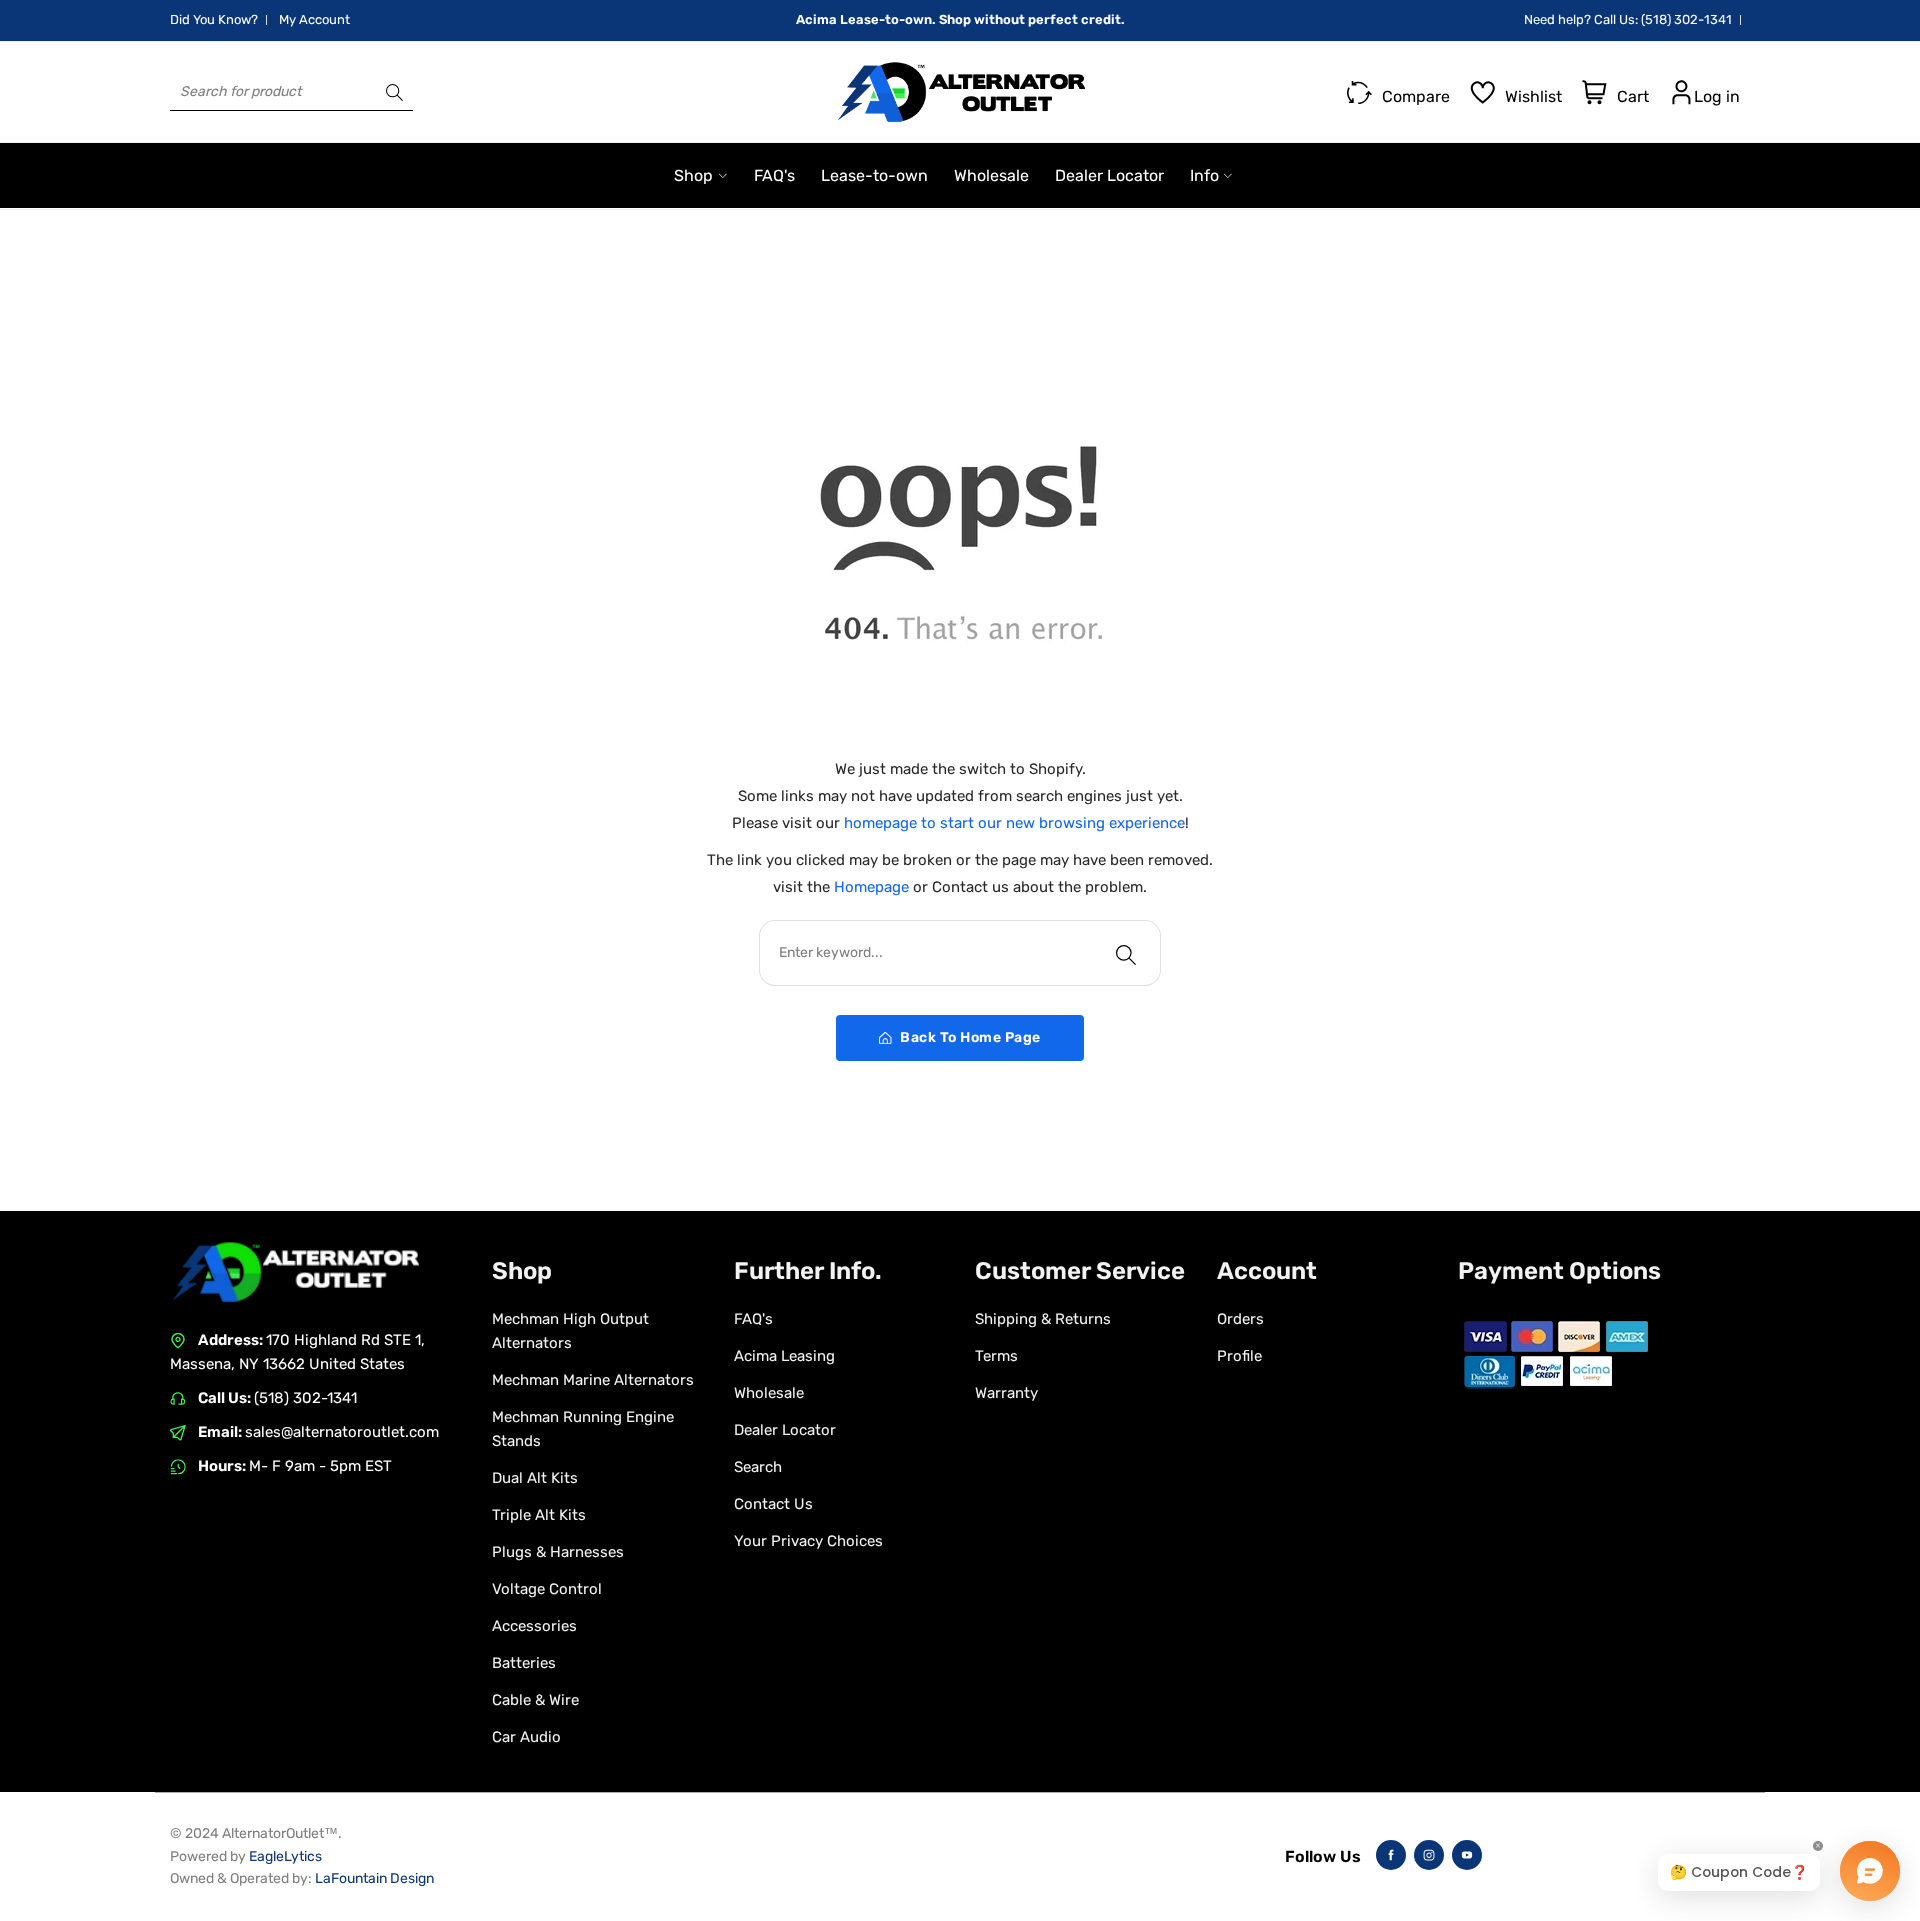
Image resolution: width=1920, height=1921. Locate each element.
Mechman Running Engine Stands (583, 1429)
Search (758, 1467)
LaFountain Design (374, 1878)
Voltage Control (547, 1589)
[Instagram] (1429, 1855)
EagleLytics (285, 1856)
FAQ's (753, 1319)
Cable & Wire (535, 1700)
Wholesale (769, 1393)
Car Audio (526, 1737)
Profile (1239, 1356)
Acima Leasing (784, 1356)
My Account (314, 19)
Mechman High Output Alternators (570, 1331)
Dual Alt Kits (535, 1478)
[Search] (394, 92)
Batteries (524, 1663)
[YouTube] (1467, 1855)
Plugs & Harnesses (558, 1552)
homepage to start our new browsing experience (1014, 823)
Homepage (873, 887)
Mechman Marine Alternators (593, 1380)
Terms (996, 1356)
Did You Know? (214, 19)
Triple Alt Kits (539, 1515)
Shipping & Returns (1043, 1319)
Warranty (1006, 1393)
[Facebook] (1391, 1855)
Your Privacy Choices (808, 1541)
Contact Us (773, 1504)
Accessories (534, 1626)
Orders (1240, 1319)
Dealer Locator (785, 1430)
